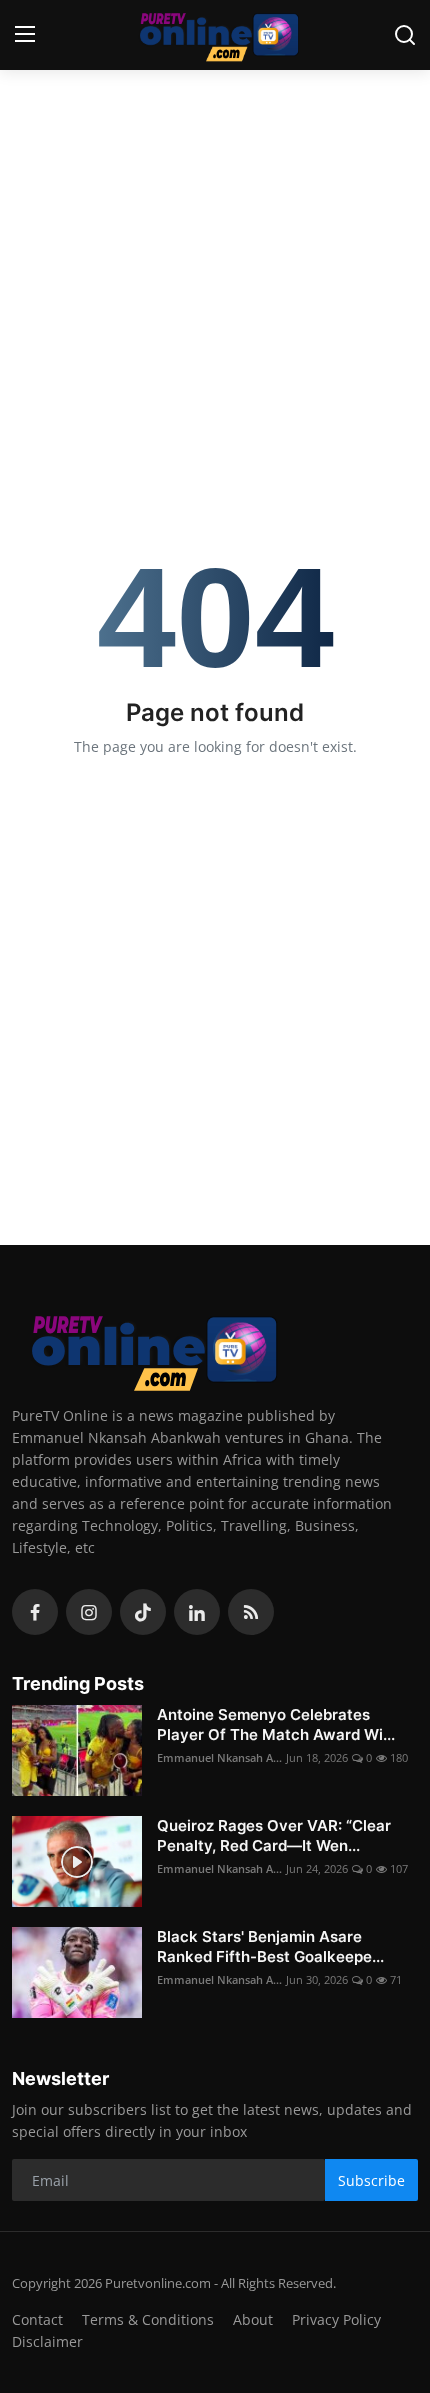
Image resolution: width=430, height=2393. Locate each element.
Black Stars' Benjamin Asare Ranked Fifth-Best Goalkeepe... (270, 1946)
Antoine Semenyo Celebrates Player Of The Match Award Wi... (276, 1724)
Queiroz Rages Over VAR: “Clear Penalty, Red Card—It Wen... (274, 1835)
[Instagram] (89, 1612)
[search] (405, 35)
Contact (37, 2319)
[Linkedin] (197, 1612)
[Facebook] (35, 1612)
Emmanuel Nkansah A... (219, 1757)
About (253, 2319)
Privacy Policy (336, 2319)
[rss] (251, 1612)
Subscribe (371, 2180)
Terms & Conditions (148, 2319)
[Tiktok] (143, 1612)
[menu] (25, 35)
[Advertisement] (215, 210)
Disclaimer (47, 2341)
